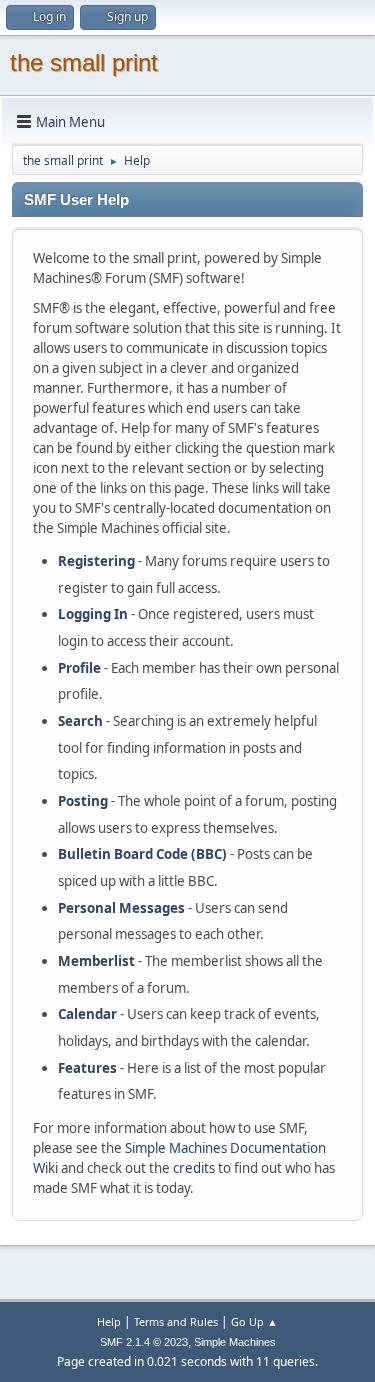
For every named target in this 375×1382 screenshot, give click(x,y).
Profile (79, 668)
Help (109, 1321)
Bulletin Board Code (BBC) (142, 854)
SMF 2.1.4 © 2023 (144, 1342)
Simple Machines (235, 1342)
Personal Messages (121, 908)
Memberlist (96, 961)
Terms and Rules (176, 1321)
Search (80, 721)
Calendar (87, 1014)
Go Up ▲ (254, 1321)
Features (87, 1068)
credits (194, 1168)
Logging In (93, 614)
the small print (84, 62)
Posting (83, 801)
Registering (96, 561)
